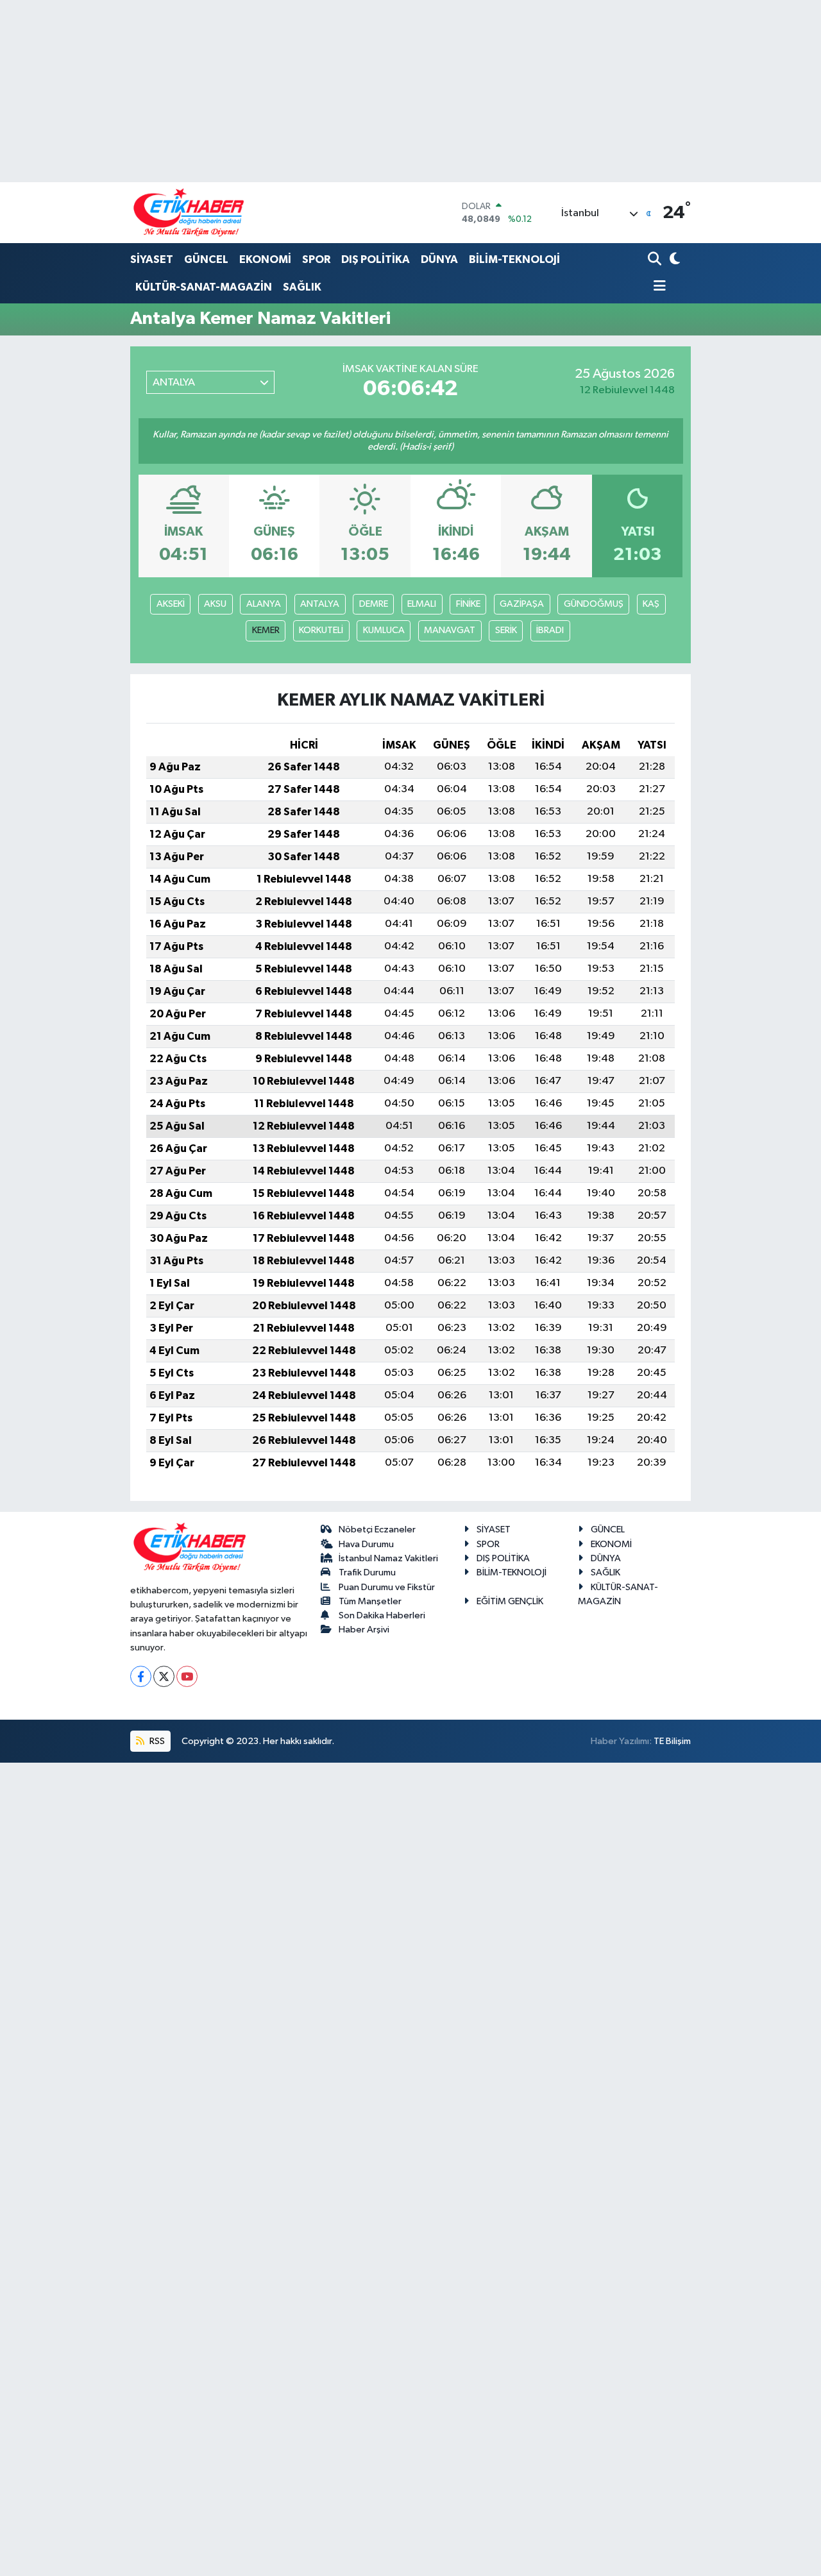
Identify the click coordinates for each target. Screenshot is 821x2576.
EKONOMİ (265, 259)
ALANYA (264, 604)
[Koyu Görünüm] (674, 260)
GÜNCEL (206, 259)
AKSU (215, 604)
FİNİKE (468, 604)
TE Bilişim (672, 1741)
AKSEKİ (171, 604)
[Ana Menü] (657, 287)
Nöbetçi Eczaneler (377, 1529)
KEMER (266, 630)
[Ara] (656, 260)
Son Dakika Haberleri (382, 1615)
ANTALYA (320, 604)
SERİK (506, 630)
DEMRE (374, 604)
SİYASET (152, 259)
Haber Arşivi (364, 1630)
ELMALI (422, 604)
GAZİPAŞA (522, 604)
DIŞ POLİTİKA (376, 259)
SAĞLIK (302, 287)
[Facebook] (141, 1676)
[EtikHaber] (189, 213)
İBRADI (550, 630)
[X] (164, 1676)
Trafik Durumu (367, 1572)
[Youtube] (187, 1676)
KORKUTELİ (321, 630)
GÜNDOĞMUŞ (594, 604)
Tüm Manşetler (370, 1601)
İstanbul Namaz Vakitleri (388, 1558)
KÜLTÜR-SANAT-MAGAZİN (204, 287)
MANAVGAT (450, 630)
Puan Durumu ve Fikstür (387, 1587)
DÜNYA (439, 259)
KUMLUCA (384, 630)
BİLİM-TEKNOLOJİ (514, 259)
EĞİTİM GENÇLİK (510, 1601)
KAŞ (651, 604)
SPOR (316, 259)
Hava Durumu (366, 1544)
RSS (156, 1741)
